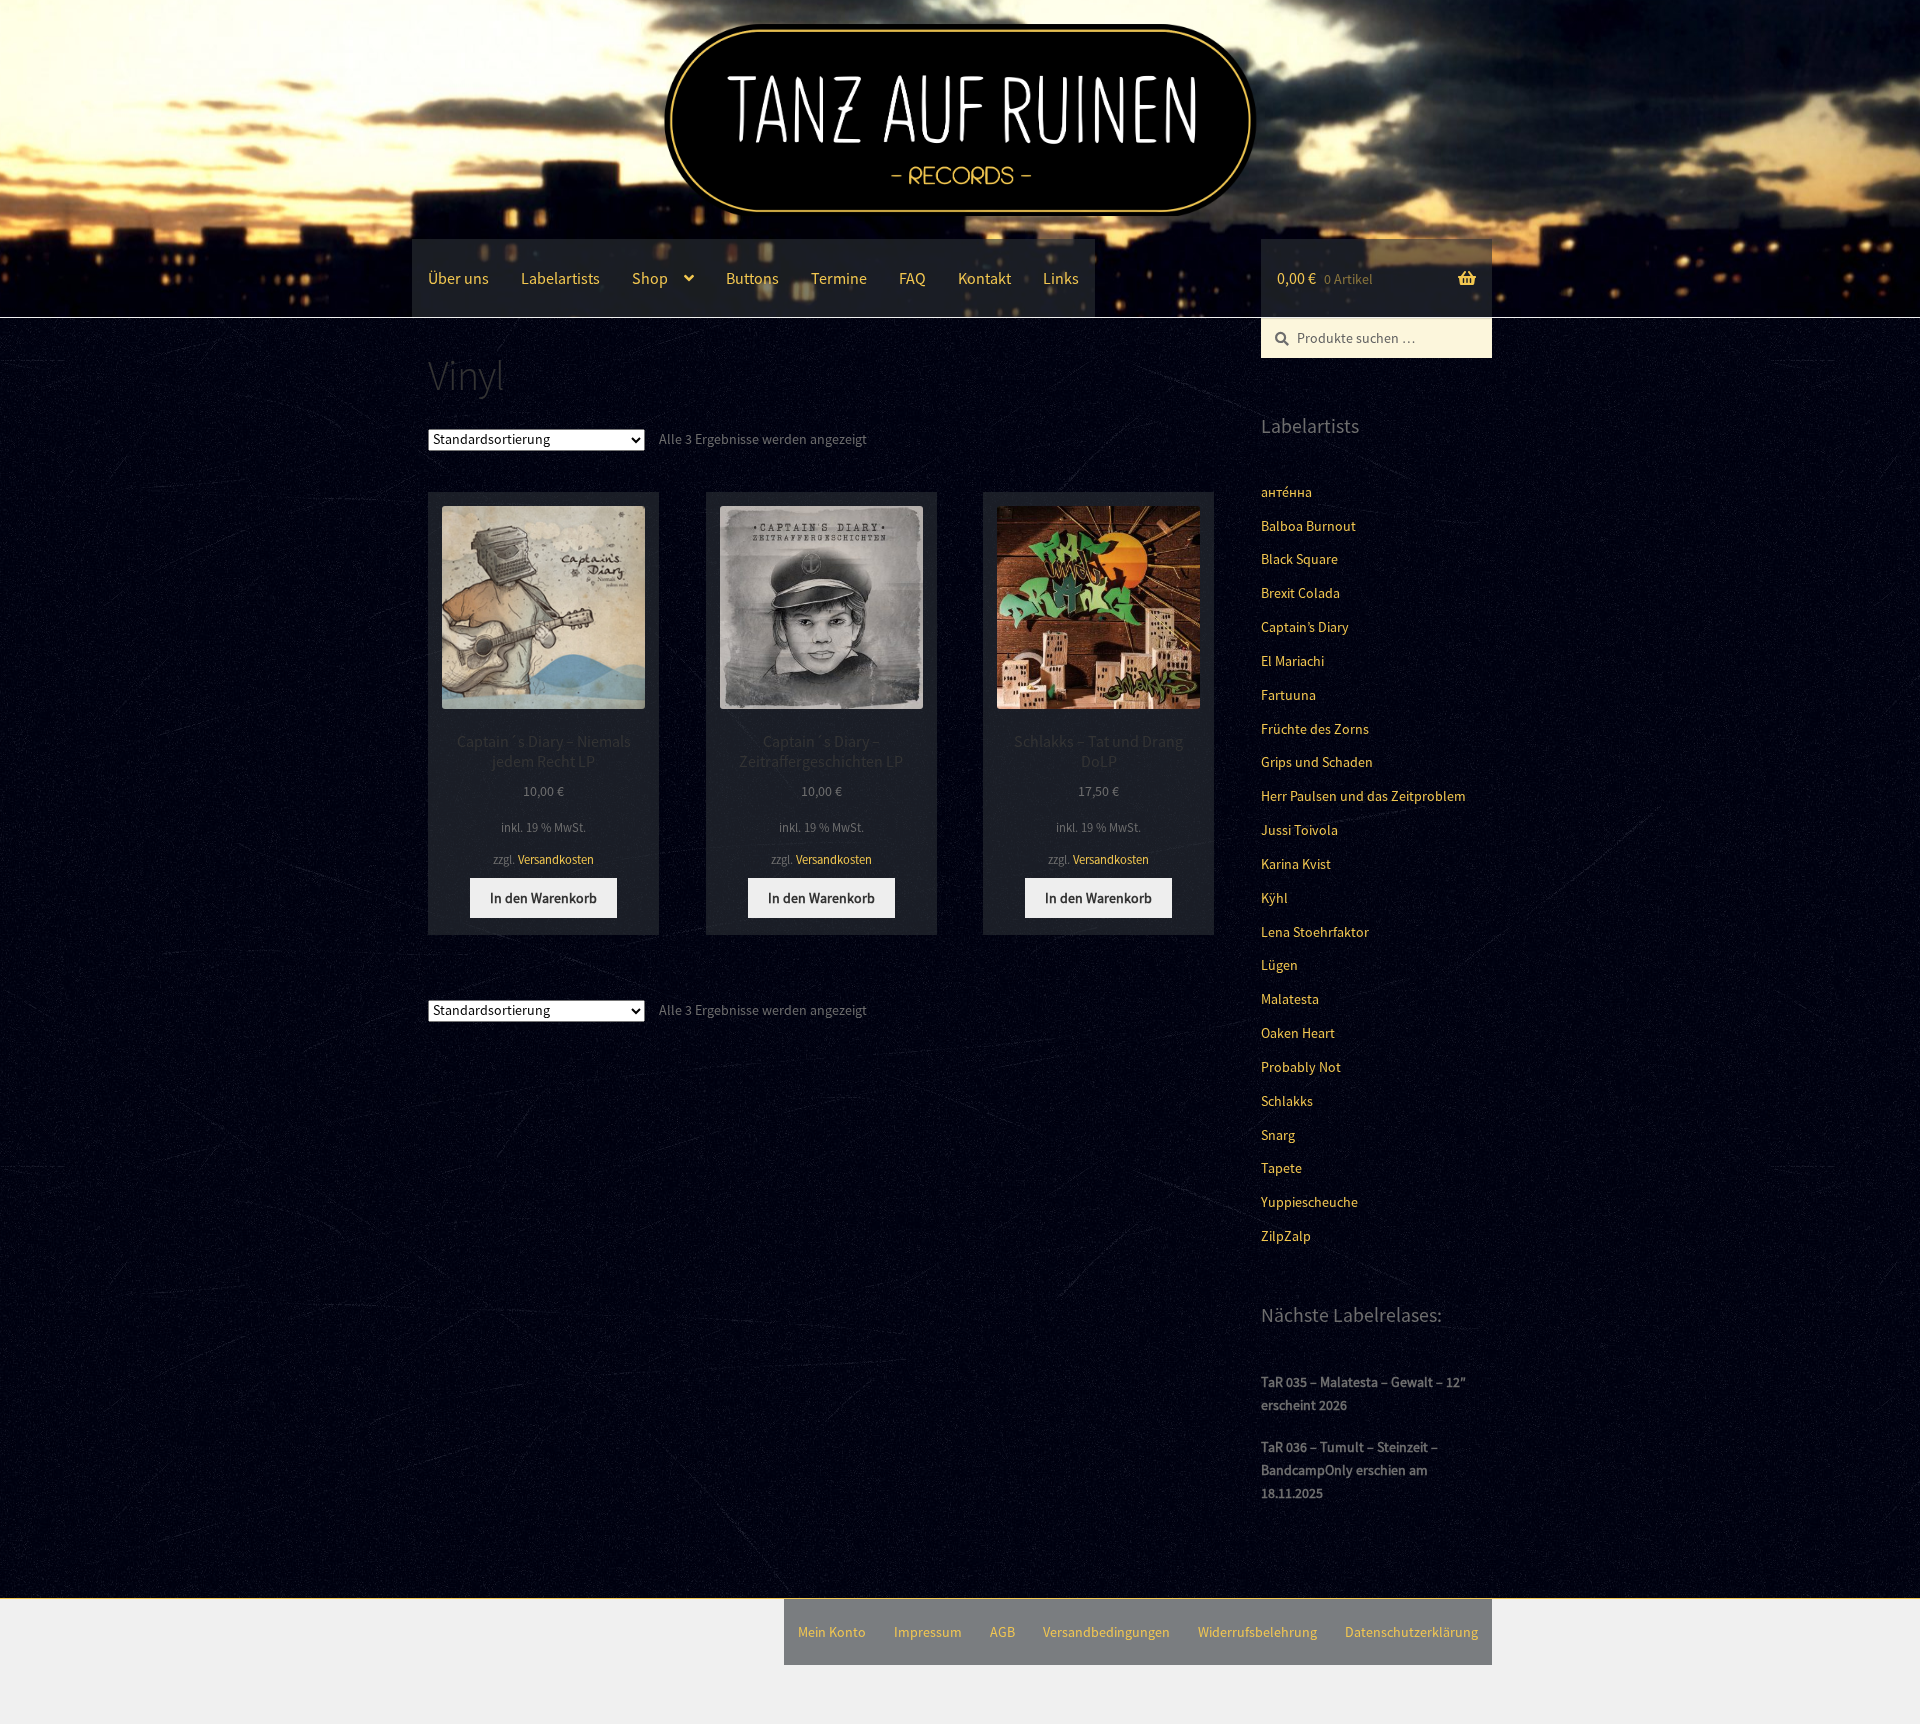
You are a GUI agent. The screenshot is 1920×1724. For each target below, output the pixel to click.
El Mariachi (1292, 661)
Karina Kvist (1296, 864)
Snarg (1278, 1135)
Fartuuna (1288, 695)
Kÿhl (1274, 898)
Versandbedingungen (1106, 1632)
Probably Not (1301, 1067)
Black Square (1299, 559)
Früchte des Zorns (1315, 729)
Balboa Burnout (1308, 526)
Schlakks (1287, 1101)
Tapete (1281, 1168)
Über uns (458, 278)
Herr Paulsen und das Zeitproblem (1363, 796)
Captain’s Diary (1305, 627)
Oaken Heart (1298, 1033)
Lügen (1279, 965)
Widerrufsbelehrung (1257, 1632)
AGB (1002, 1632)
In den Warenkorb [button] (543, 898)
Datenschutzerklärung (1411, 1632)
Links (1061, 278)
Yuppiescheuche (1309, 1202)
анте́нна (1286, 492)
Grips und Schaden (1317, 762)
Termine (839, 278)
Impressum (928, 1632)
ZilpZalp (1286, 1236)
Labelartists (560, 278)
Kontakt (984, 278)
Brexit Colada (1300, 593)
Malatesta (1290, 999)
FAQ (912, 278)
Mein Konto (832, 1632)
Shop (650, 278)
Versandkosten (556, 859)
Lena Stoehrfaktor (1315, 932)
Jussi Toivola (1299, 830)
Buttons (752, 278)
